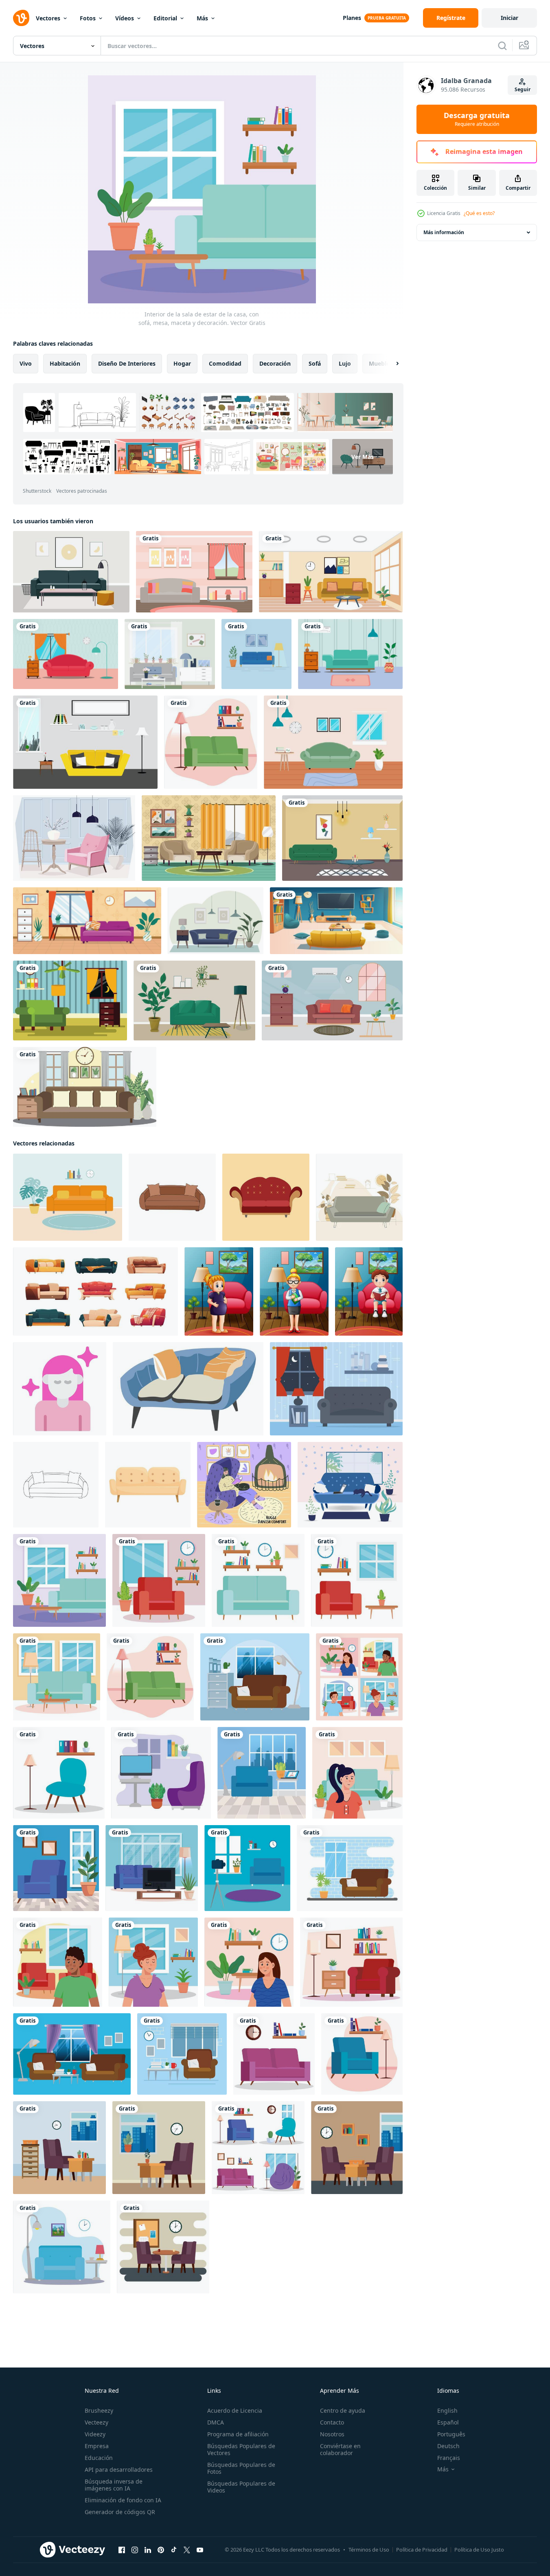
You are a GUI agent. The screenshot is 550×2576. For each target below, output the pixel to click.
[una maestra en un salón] (294, 1291)
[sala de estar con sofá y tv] (152, 1868)
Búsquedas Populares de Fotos (241, 2468)
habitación (65, 363)
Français (449, 2458)
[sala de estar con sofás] (72, 2054)
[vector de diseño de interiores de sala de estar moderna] (342, 838)
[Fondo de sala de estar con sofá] (262, 1773)
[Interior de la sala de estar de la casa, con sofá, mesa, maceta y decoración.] (59, 1580)
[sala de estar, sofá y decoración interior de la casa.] (351, 1962)
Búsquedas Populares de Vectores (241, 2449)
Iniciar (509, 18)
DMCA (216, 2422)
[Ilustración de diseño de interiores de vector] (71, 572)
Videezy (95, 2434)
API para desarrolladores (119, 2470)
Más (202, 18)
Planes (352, 18)
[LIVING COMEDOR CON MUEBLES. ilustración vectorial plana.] (256, 654)
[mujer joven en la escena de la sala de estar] (357, 1773)
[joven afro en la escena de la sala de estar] (58, 1962)
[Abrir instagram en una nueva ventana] (135, 2550)
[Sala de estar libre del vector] (336, 1389)
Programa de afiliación (238, 2434)
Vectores (48, 18)
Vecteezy (96, 2422)
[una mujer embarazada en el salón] (219, 1291)
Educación (99, 2458)
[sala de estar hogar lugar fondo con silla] (59, 1773)
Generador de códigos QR (120, 2512)
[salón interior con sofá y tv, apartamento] (336, 921)
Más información (444, 232)
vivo (26, 363)
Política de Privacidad (422, 2550)
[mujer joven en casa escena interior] (153, 1962)
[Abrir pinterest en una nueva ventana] (161, 2550)
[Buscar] (502, 46)
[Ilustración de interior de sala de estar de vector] (74, 838)
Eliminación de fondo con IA (123, 2500)
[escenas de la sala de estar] (258, 2148)
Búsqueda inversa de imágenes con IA (114, 2485)
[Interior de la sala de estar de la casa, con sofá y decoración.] (159, 1580)
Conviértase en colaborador (340, 2449)
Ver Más (363, 457)
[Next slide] (390, 364)
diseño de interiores (127, 363)
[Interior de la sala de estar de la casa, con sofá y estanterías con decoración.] (258, 1580)
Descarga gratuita (477, 119)
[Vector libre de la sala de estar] (194, 572)
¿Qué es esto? (479, 213)
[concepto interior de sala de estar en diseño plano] (85, 1087)
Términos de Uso (369, 2550)
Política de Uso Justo (479, 2550)
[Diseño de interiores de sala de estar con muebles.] (331, 572)
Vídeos (125, 18)
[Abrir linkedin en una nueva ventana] (148, 2550)
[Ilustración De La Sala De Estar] (70, 1001)
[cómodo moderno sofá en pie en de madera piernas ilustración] (148, 1485)
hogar (182, 363)
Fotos (88, 18)
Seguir (523, 89)
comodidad (225, 363)
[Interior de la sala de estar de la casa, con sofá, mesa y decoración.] (357, 1580)
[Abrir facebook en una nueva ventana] (122, 2550)
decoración (275, 363)
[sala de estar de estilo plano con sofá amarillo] (85, 742)
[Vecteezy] (21, 18)
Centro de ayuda (343, 2410)
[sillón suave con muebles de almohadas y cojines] (188, 1389)
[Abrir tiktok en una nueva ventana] (174, 2550)
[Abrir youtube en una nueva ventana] (200, 2550)
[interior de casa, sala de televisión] (161, 1773)
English (447, 2410)
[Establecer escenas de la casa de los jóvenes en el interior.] (359, 1677)
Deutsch (448, 2446)
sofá (315, 363)
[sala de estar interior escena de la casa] (62, 2247)
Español (448, 2422)
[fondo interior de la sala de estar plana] (87, 921)
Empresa (97, 2446)
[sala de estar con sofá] (211, 742)
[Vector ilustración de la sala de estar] (216, 921)
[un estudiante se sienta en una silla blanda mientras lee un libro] (369, 1291)
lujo (345, 363)
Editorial (165, 18)
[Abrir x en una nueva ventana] (187, 2550)
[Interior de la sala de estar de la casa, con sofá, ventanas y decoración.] (57, 1677)
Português (451, 2434)
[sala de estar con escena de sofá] (59, 2148)
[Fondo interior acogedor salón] (56, 1868)
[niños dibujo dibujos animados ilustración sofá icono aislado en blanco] (172, 1197)
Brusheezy (99, 2410)
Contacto (332, 2422)
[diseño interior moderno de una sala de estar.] (170, 654)
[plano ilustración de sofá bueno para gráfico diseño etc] (266, 1197)
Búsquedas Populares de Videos (241, 2487)
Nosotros (332, 2434)
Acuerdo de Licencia (235, 2410)
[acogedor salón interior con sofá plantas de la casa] (194, 1001)
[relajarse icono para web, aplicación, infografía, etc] (60, 1389)
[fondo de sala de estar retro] (209, 838)
